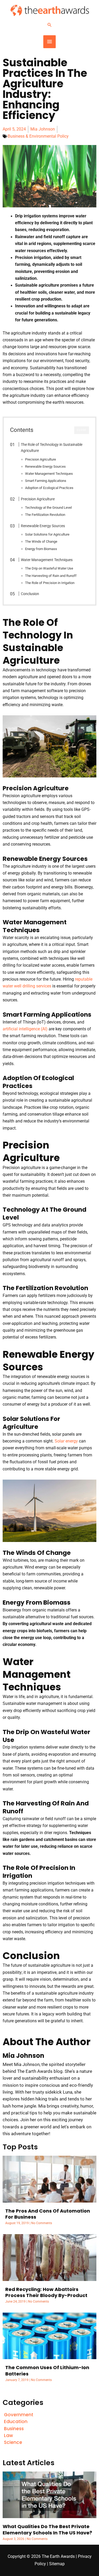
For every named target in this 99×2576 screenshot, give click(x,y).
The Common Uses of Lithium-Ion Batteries (47, 2370)
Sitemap (57, 2564)
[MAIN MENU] (49, 42)
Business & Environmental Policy (38, 136)
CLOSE (82, 430)
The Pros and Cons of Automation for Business (48, 2214)
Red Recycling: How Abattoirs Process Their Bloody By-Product (46, 2292)
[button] (50, 25)
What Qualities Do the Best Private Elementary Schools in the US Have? (47, 2529)
